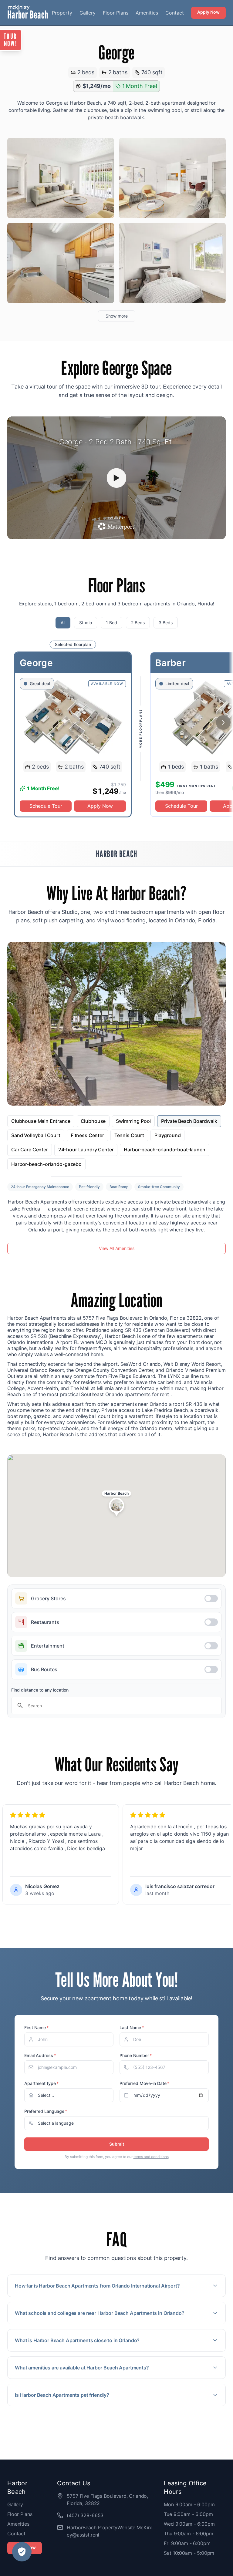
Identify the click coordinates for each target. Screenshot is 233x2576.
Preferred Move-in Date (144, 2083)
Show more (117, 316)
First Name (36, 2027)
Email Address (40, 2055)
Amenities (147, 13)
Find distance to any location (40, 1690)
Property (62, 13)
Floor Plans (116, 13)
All (63, 623)
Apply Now (208, 12)
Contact (175, 13)
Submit (117, 2144)
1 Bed (111, 623)
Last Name (132, 2027)
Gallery (88, 13)
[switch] (116, 1598)
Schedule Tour (46, 806)
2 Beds (138, 623)
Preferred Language (46, 2111)
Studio (86, 623)
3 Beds (166, 623)
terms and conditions (151, 2157)
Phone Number (136, 2055)
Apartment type (41, 2083)
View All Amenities (117, 1248)
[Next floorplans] (223, 723)
